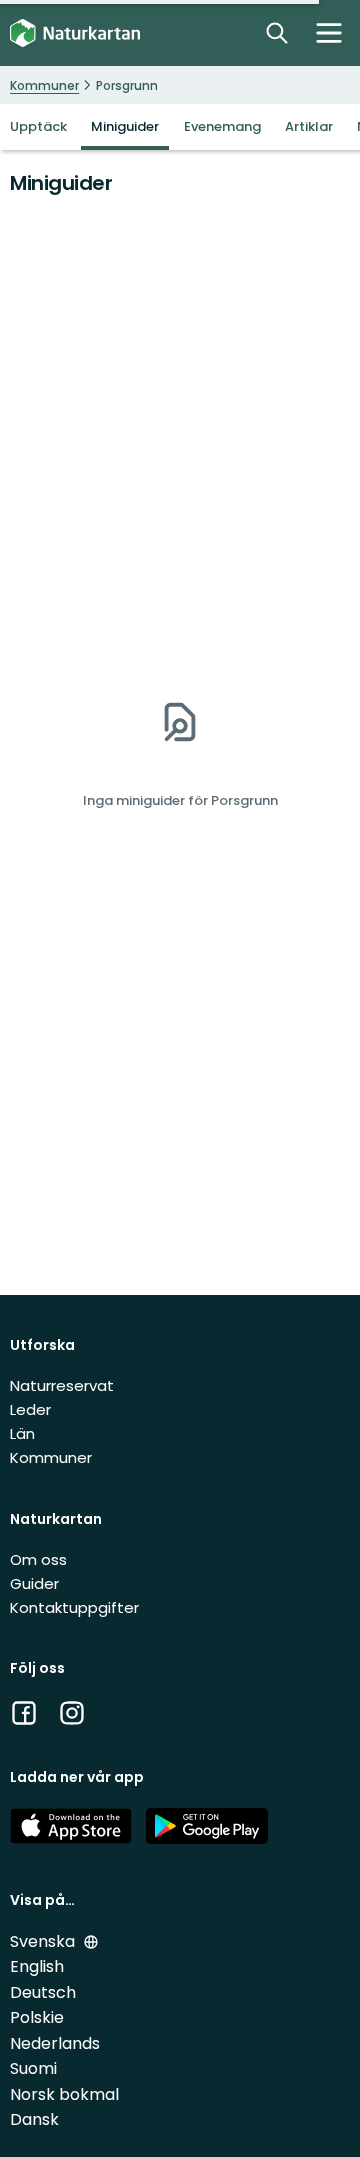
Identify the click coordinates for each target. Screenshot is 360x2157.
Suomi (33, 2068)
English (37, 1966)
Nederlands (55, 2043)
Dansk (34, 2119)
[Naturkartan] (75, 33)
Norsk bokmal (64, 2094)
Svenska (44, 1941)
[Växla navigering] (329, 33)
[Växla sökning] (277, 33)
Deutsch (43, 1992)
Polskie (37, 2017)
